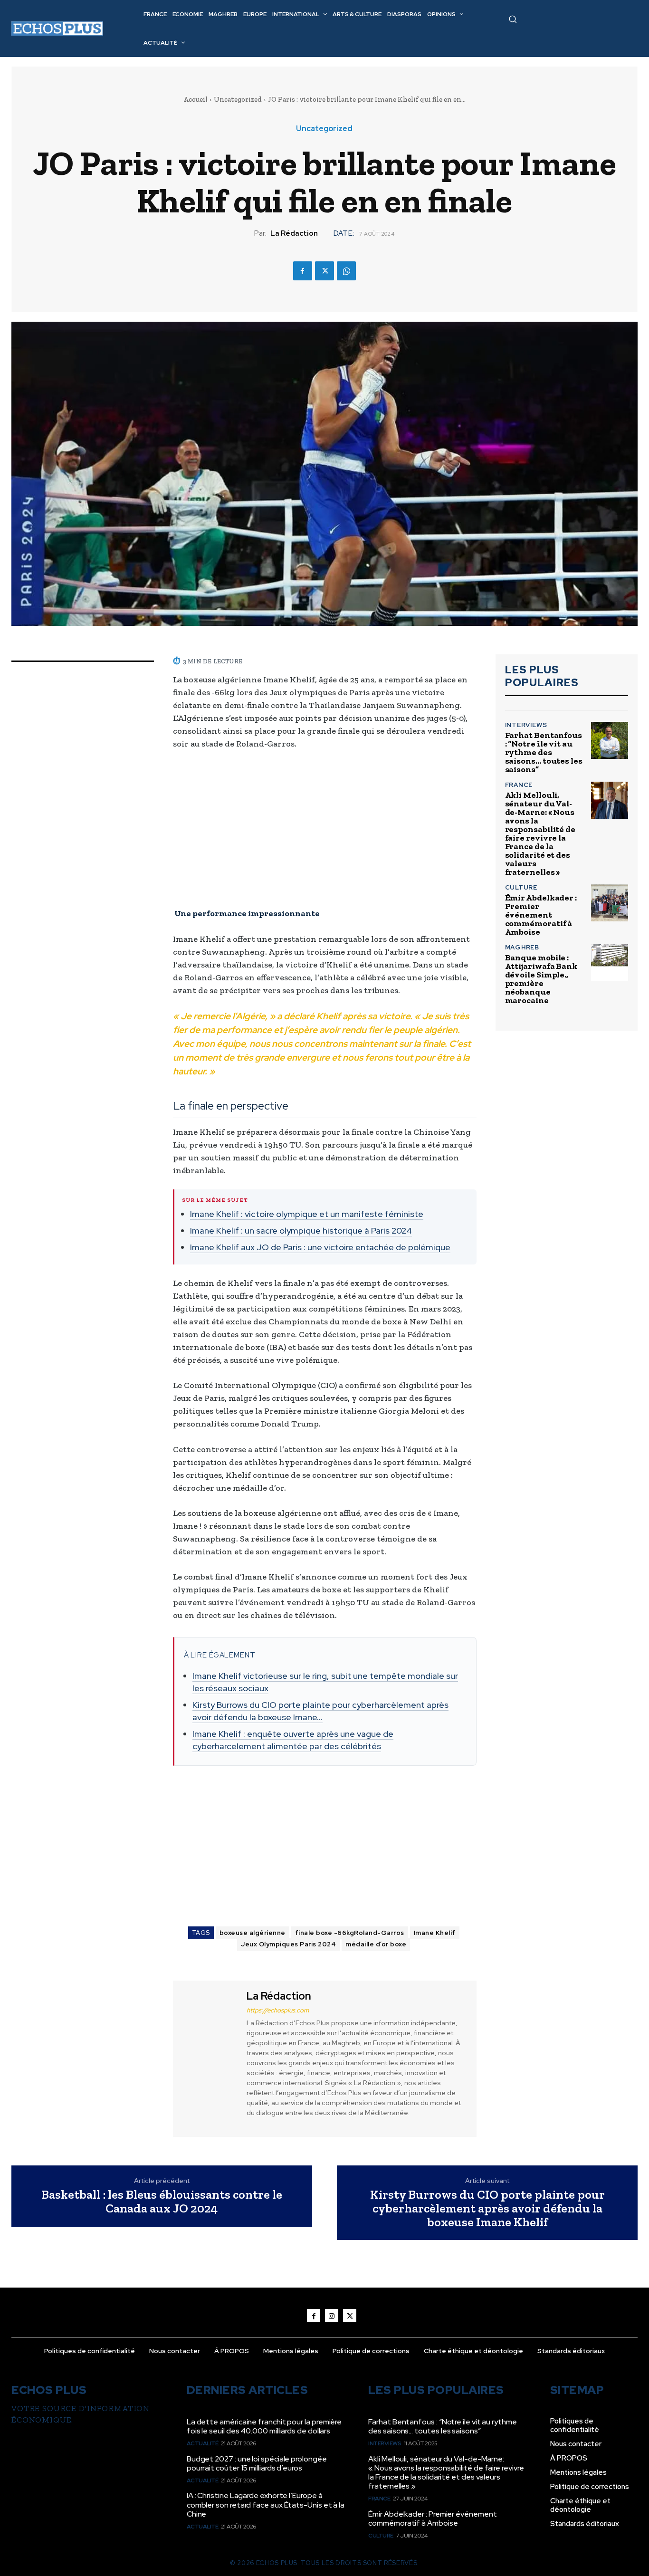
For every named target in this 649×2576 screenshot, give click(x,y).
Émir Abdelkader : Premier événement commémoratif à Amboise (541, 915)
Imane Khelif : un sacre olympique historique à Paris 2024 (301, 1231)
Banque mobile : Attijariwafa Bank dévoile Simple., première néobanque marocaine (541, 979)
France (519, 785)
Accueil (196, 99)
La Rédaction (294, 233)
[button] (513, 19)
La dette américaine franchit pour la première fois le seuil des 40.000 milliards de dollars (264, 2426)
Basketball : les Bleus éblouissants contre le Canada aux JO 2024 (162, 2201)
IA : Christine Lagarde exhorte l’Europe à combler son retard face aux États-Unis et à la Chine (266, 2504)
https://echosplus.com (278, 2010)
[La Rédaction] (209, 2057)
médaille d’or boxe (376, 1944)
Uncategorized (238, 99)
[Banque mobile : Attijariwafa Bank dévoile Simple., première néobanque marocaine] (610, 963)
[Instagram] (332, 2316)
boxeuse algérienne (253, 1933)
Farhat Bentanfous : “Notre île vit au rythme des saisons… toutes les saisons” (544, 752)
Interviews (526, 725)
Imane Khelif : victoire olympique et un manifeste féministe (307, 1214)
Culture (521, 887)
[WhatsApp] (346, 271)
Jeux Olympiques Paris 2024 (288, 1944)
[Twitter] (324, 271)
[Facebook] (303, 271)
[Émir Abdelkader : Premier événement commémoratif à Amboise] (610, 903)
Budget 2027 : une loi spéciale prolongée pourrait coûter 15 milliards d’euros (257, 2463)
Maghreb (522, 947)
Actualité (203, 2443)
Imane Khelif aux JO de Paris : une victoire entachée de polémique (320, 1247)
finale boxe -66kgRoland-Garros (350, 1933)
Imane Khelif (435, 1933)
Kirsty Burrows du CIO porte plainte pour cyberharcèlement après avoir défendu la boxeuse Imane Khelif (487, 2208)
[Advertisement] (325, 829)
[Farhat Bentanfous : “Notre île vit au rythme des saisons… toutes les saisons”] (610, 740)
